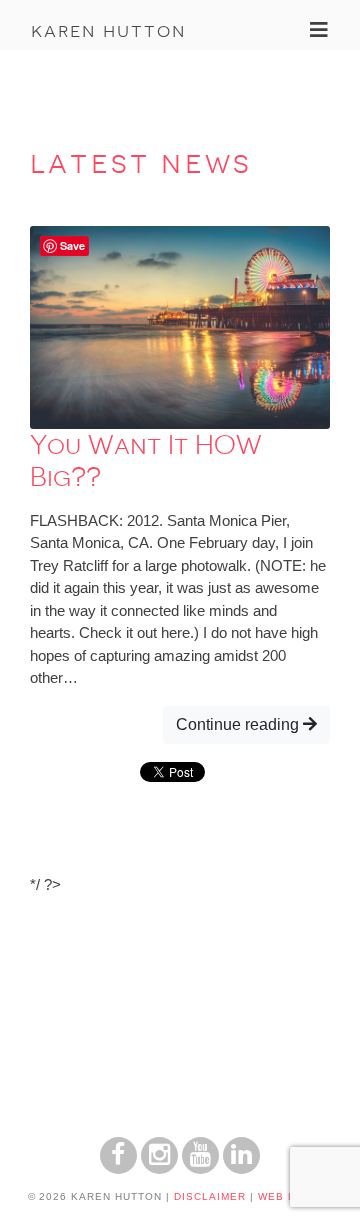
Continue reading (239, 724)
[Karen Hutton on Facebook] (118, 1168)
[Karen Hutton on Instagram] (159, 1168)
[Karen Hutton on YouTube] (200, 1168)
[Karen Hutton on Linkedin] (241, 1168)
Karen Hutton (108, 30)
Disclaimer (210, 1196)
